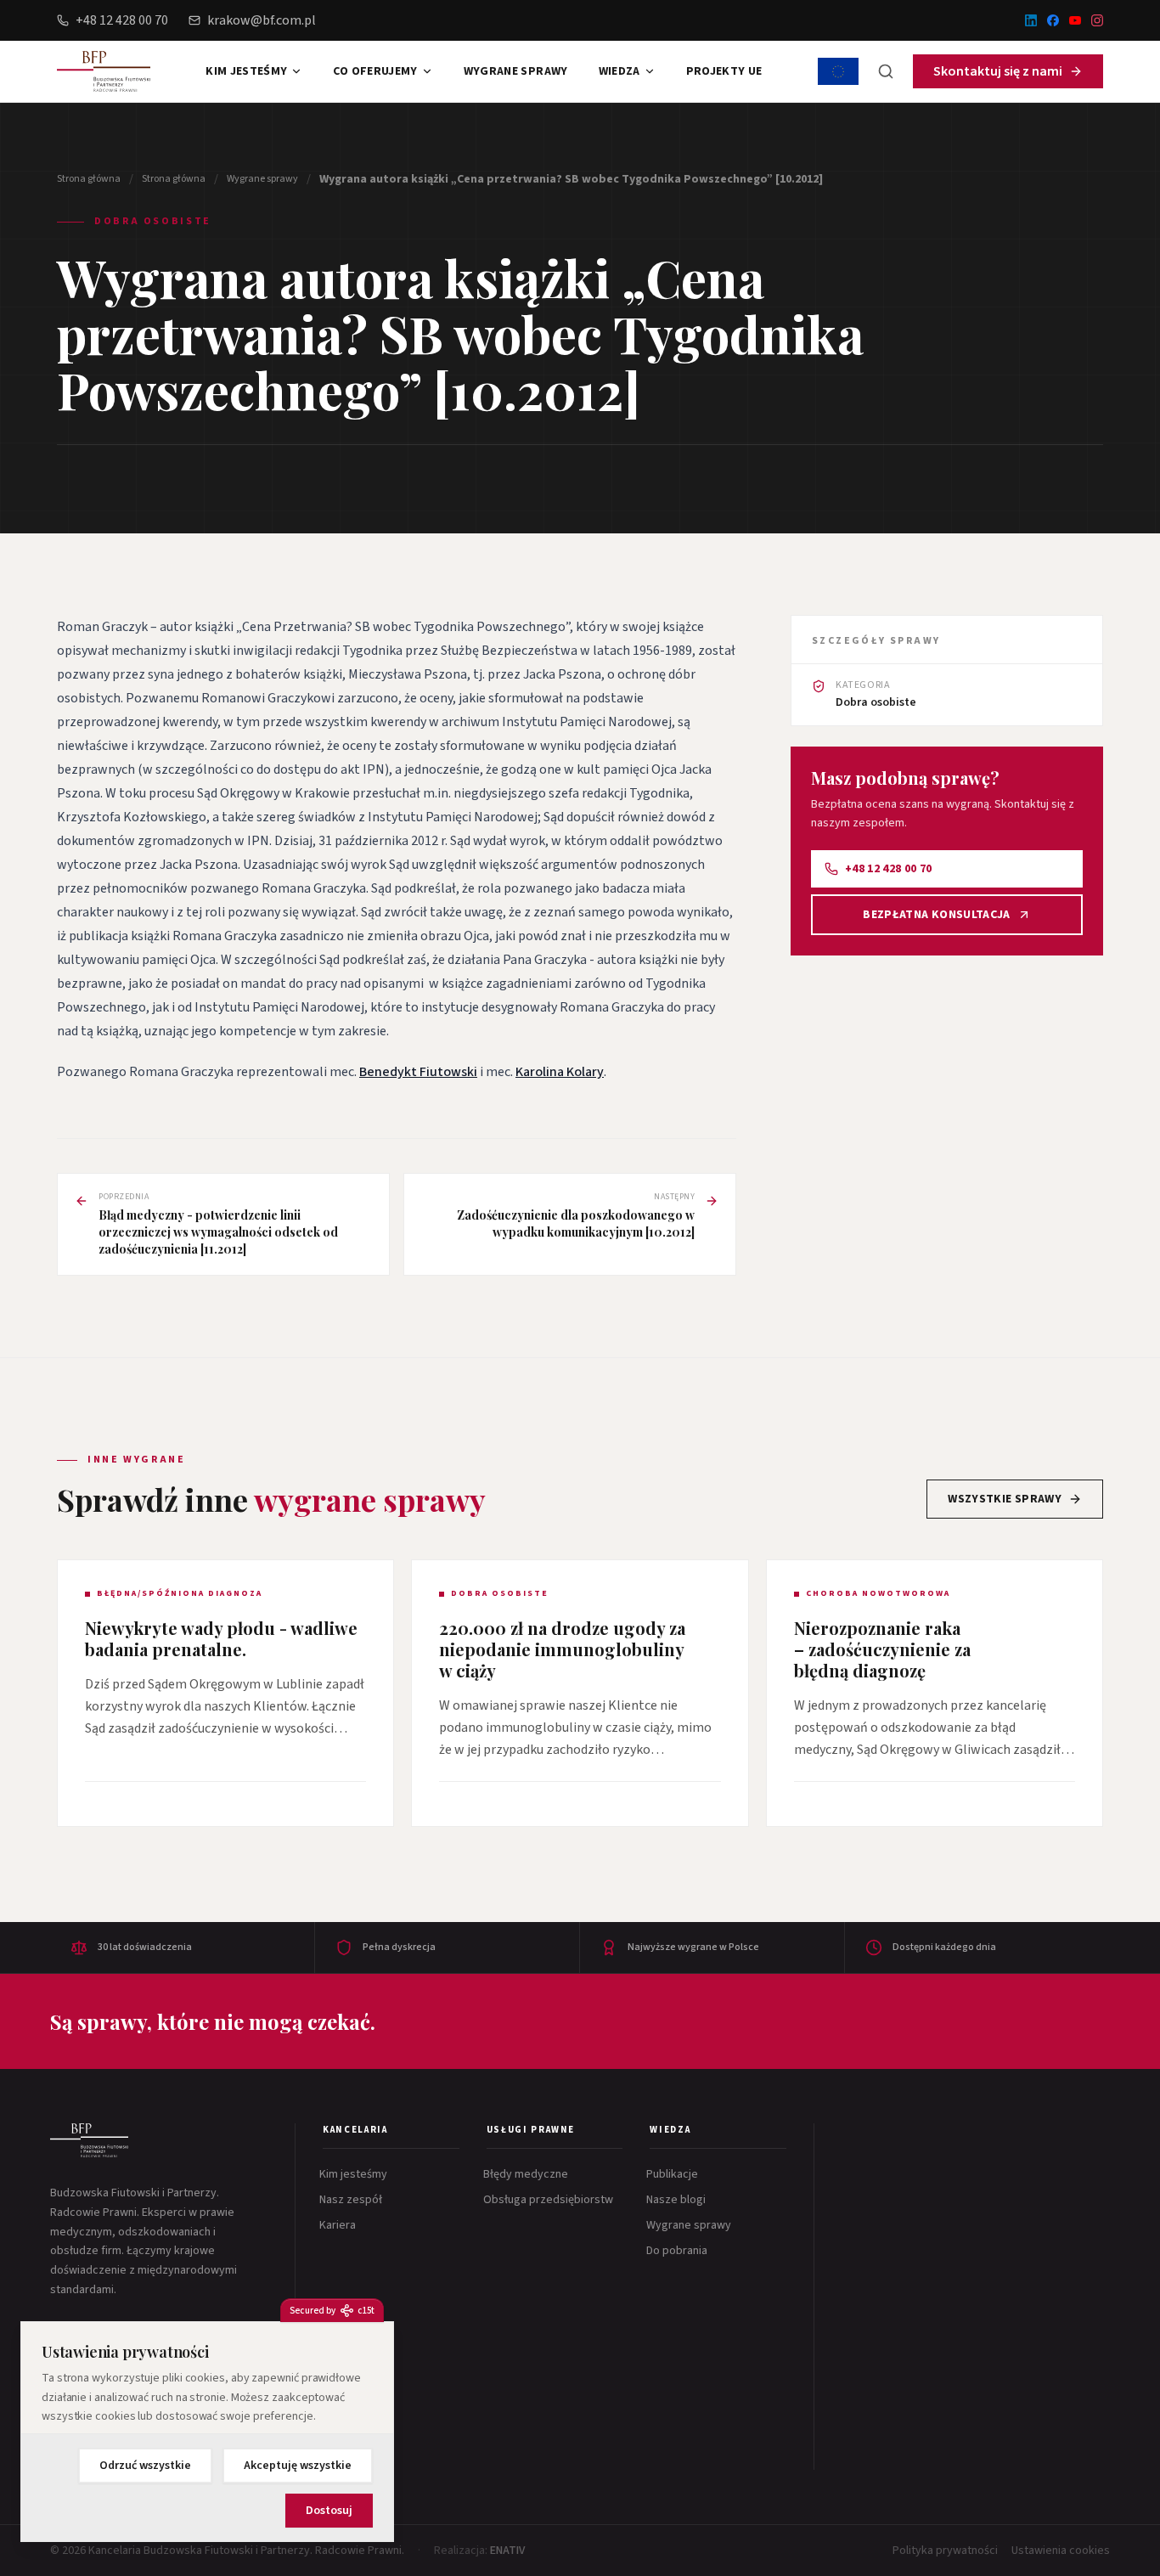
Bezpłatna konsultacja (936, 915)
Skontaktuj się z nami (998, 71)
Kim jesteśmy (246, 71)
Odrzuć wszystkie (145, 2466)
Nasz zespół (352, 2200)
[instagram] (1097, 20)
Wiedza (619, 71)
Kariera (339, 2225)
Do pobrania (679, 2251)
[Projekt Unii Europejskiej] (838, 71)
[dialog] (207, 2432)
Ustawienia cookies (1061, 2551)
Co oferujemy (375, 71)
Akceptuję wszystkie (298, 2466)
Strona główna (89, 179)
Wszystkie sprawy (1005, 1499)
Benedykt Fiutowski (418, 1072)
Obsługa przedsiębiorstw (550, 2200)
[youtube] (1075, 20)
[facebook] (1053, 20)
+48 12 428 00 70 (122, 20)
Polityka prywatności (945, 2551)
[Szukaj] (886, 71)
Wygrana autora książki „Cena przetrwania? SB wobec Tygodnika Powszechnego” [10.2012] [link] (571, 179)
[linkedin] (1031, 20)
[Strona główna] (89, 2140)
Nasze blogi (678, 2200)
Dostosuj (329, 2511)
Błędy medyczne (527, 2174)
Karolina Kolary (560, 1072)
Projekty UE (724, 71)
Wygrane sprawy (516, 71)
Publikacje (674, 2174)
